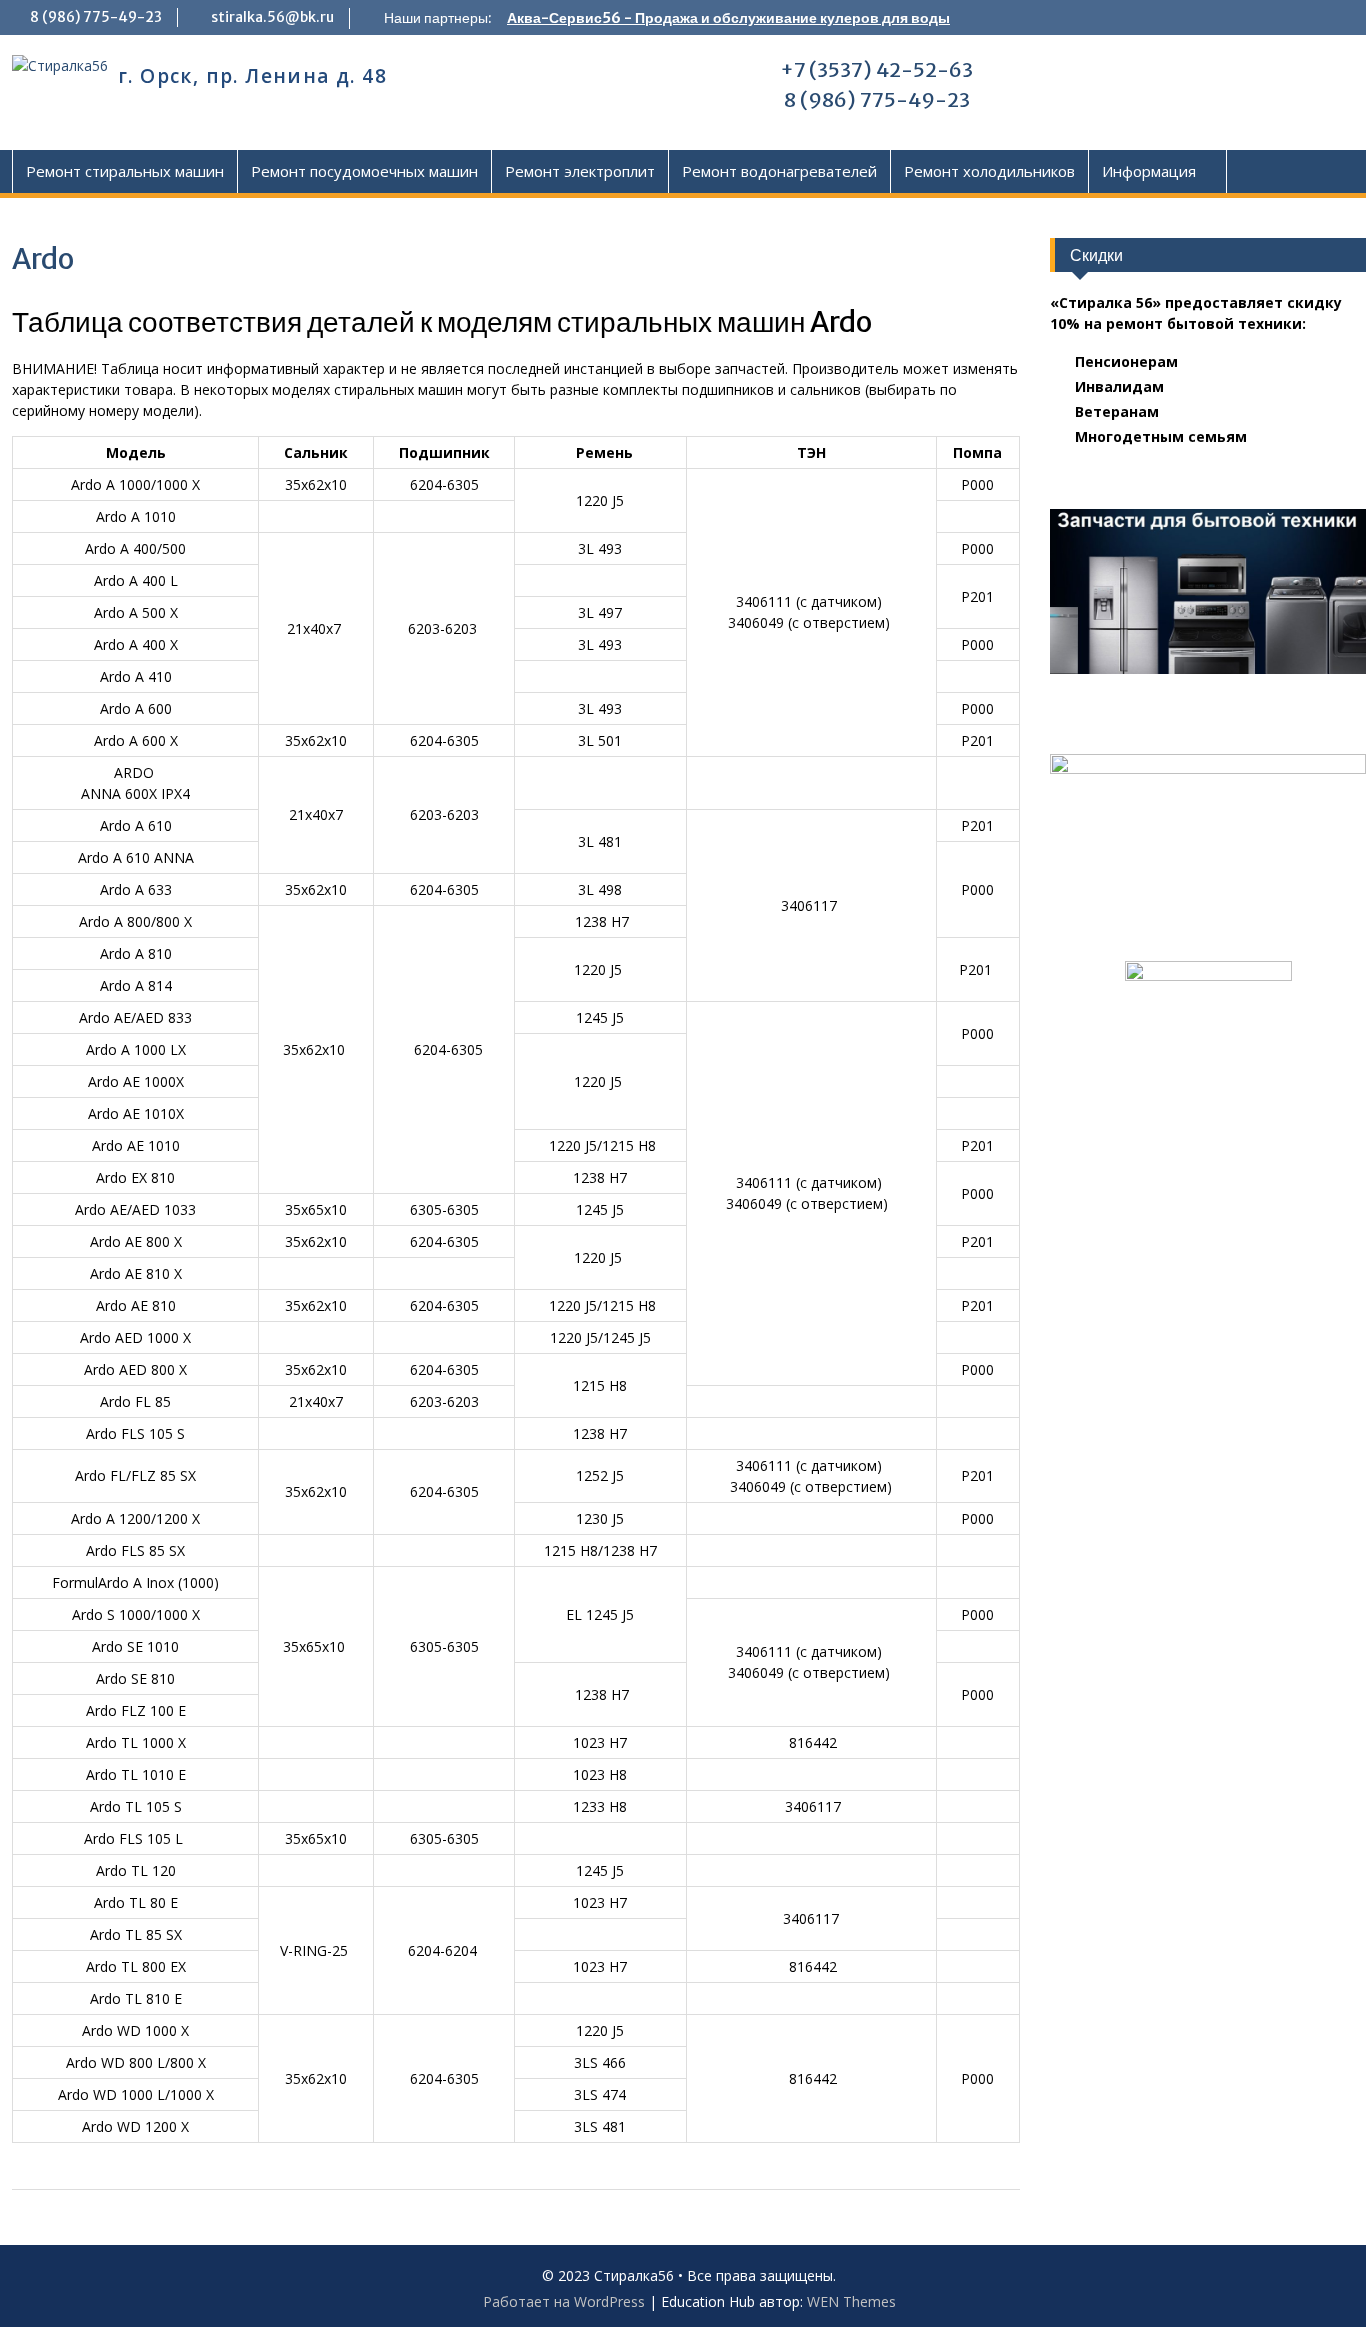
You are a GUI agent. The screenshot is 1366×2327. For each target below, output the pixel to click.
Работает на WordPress (564, 2301)
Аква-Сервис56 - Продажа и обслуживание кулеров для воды (728, 18)
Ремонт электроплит (580, 171)
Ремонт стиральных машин (125, 171)
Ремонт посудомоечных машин (364, 171)
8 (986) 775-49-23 (96, 17)
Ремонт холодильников (989, 171)
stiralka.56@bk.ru (272, 17)
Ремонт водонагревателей (779, 171)
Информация (1149, 171)
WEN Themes (851, 2301)
